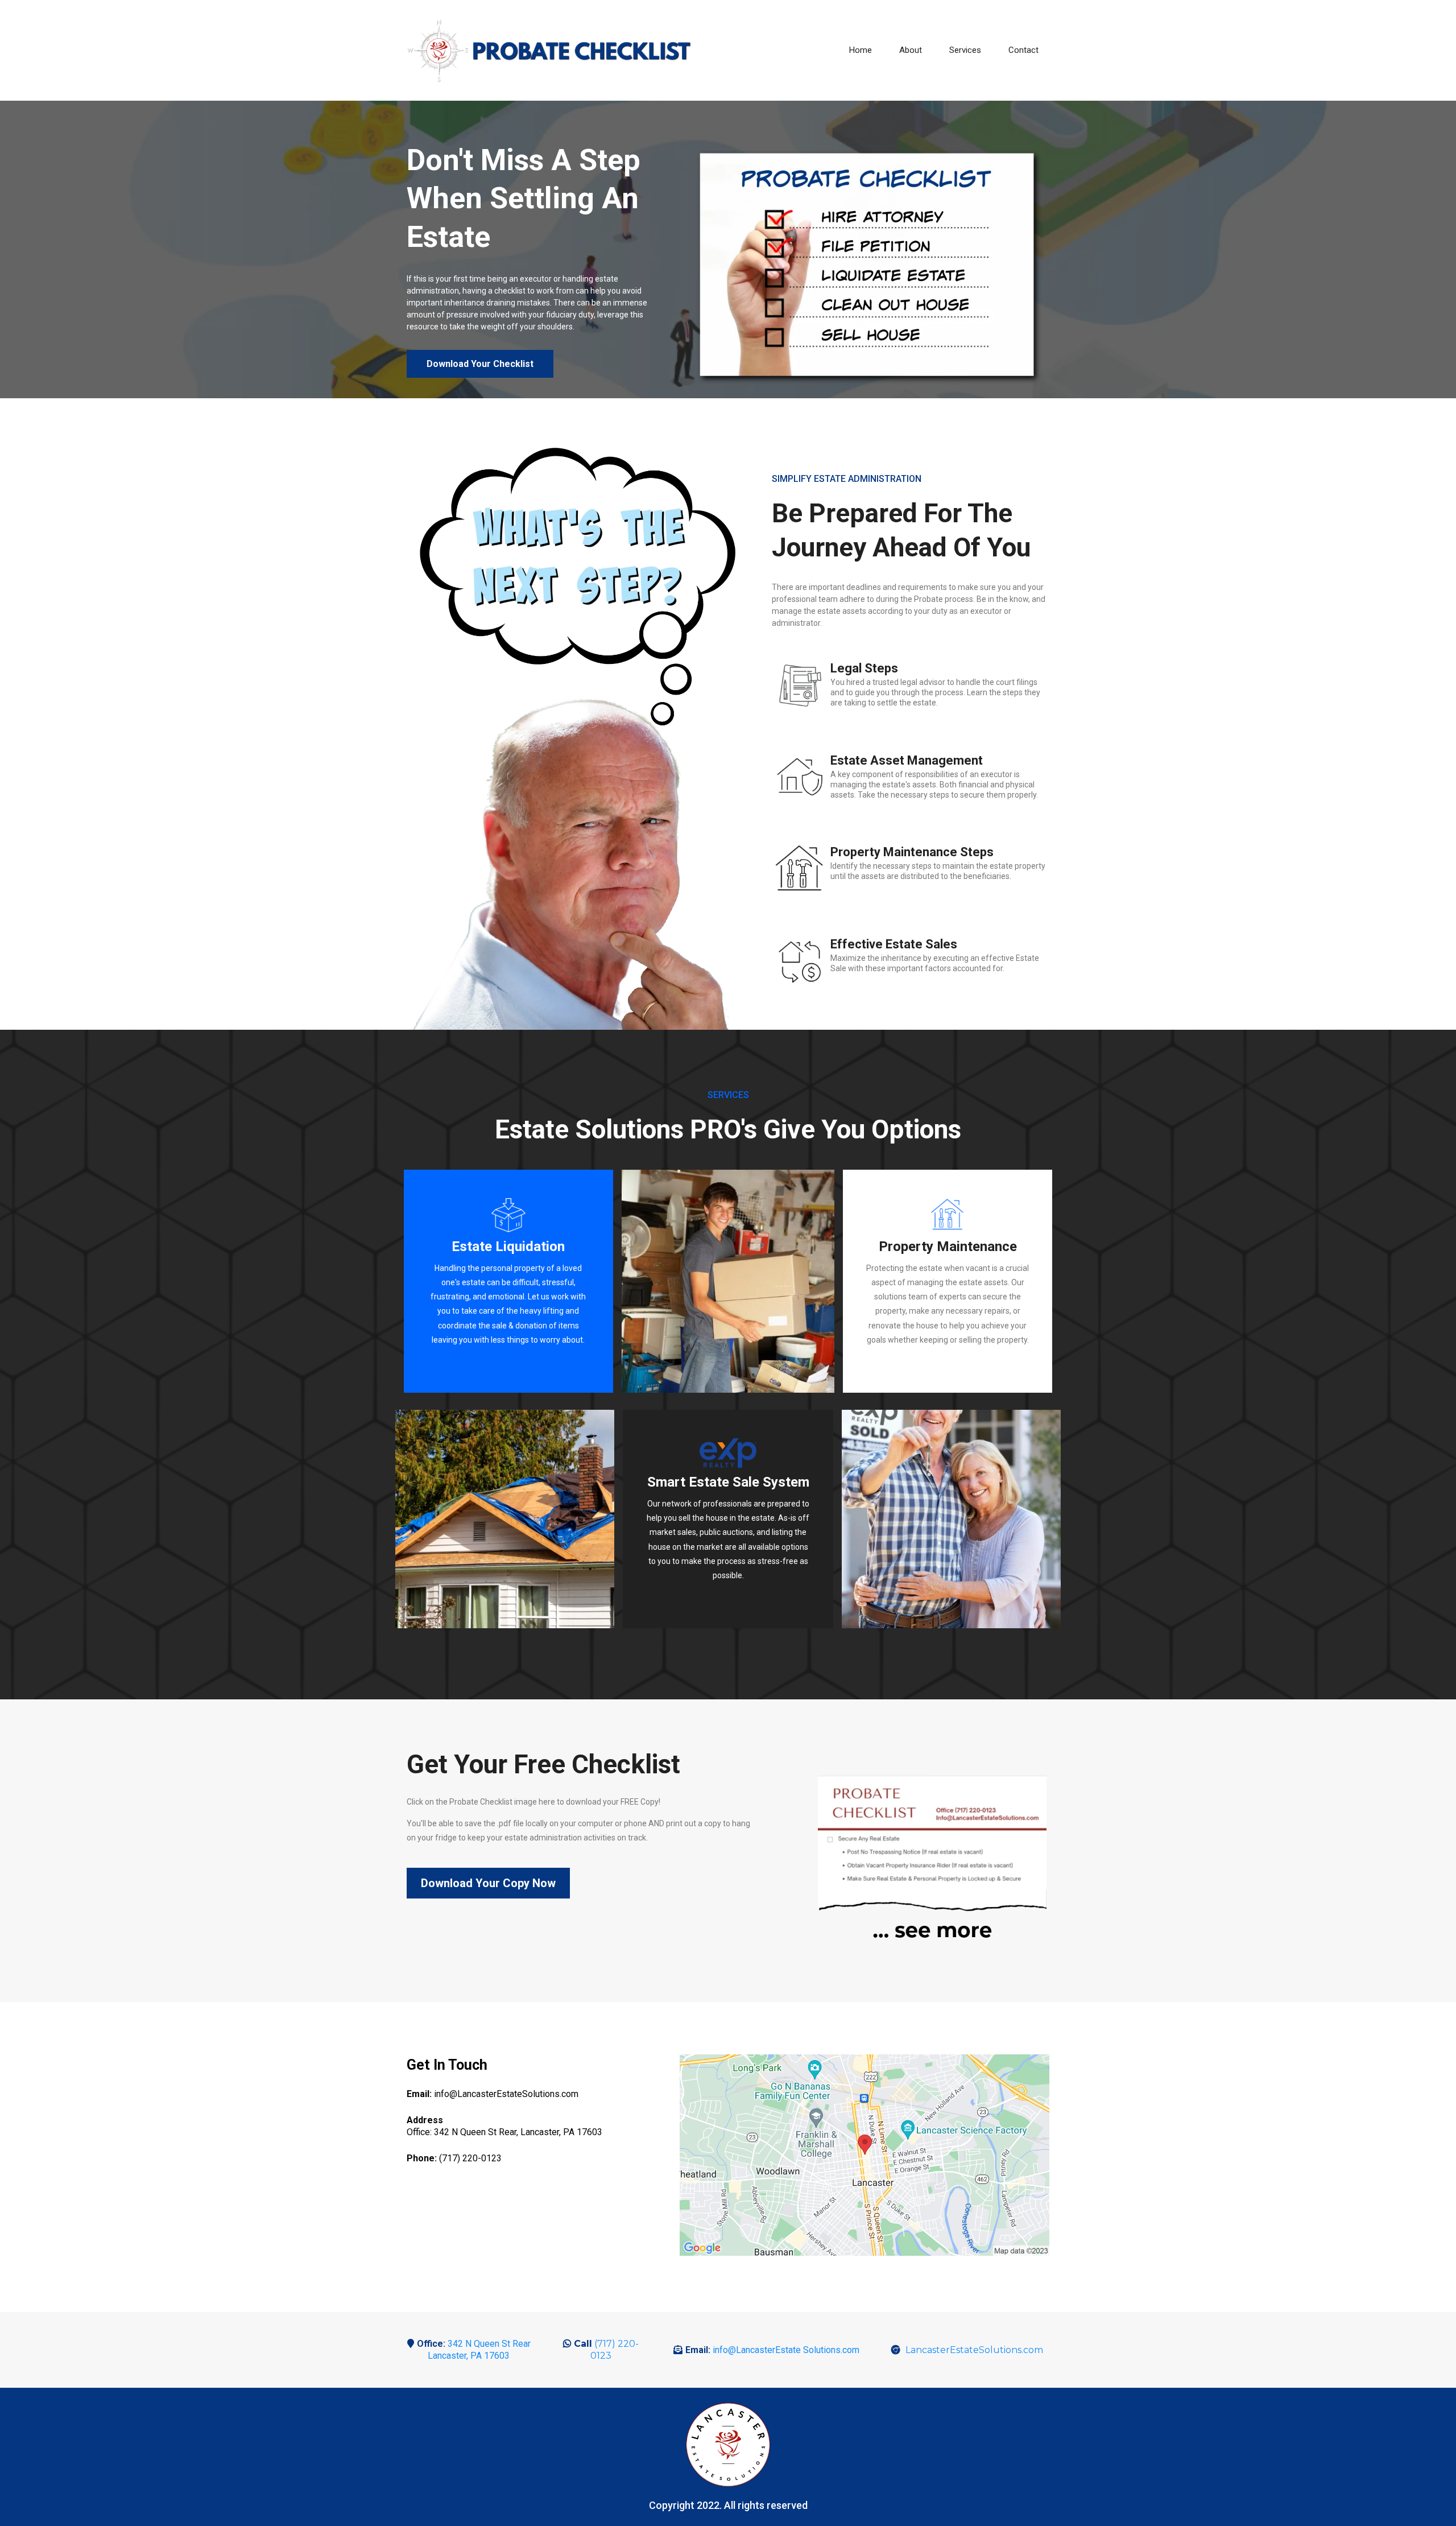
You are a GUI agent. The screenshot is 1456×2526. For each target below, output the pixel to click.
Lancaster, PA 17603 (469, 2356)
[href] (864, 2155)
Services (965, 50)
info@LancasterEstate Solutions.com (786, 2350)
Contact (1023, 50)
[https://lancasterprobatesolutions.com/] (728, 1453)
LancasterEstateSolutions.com (974, 2350)
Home (861, 50)
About (911, 50)
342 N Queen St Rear (489, 2344)
